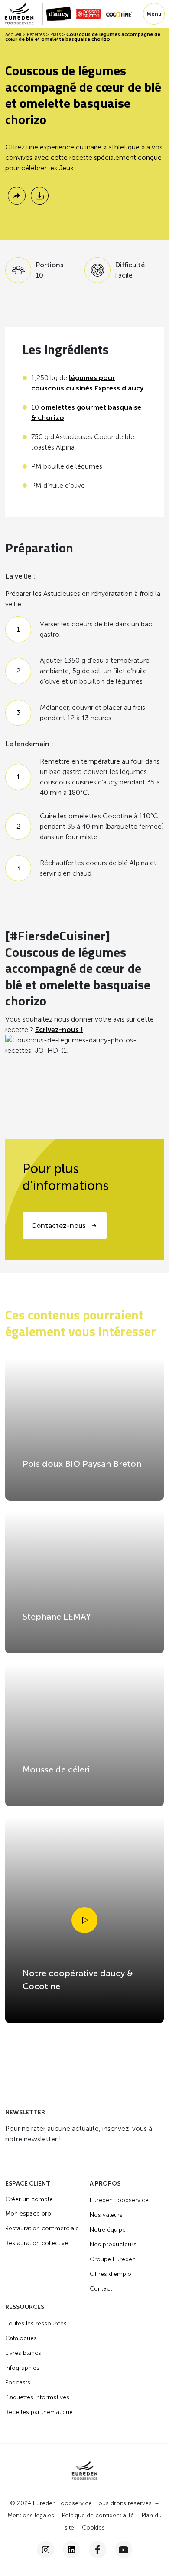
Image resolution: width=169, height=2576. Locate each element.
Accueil (13, 35)
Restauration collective (37, 2243)
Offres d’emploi (111, 2274)
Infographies (22, 2368)
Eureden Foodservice (119, 2200)
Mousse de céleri (56, 1769)
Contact (101, 2289)
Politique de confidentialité (98, 2516)
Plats (55, 35)
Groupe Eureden (113, 2259)
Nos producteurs (113, 2244)
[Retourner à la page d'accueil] (24, 14)
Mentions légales (31, 2516)
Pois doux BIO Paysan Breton (82, 1464)
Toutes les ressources (36, 2323)
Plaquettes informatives (37, 2397)
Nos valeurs (106, 2215)
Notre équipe (108, 2230)
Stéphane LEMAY (57, 1617)
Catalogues (21, 2338)
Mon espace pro (28, 2214)
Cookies (93, 2528)
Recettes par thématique (39, 2412)
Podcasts (18, 2383)
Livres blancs (23, 2353)
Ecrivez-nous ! (59, 1030)
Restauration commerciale (42, 2228)
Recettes (36, 35)
